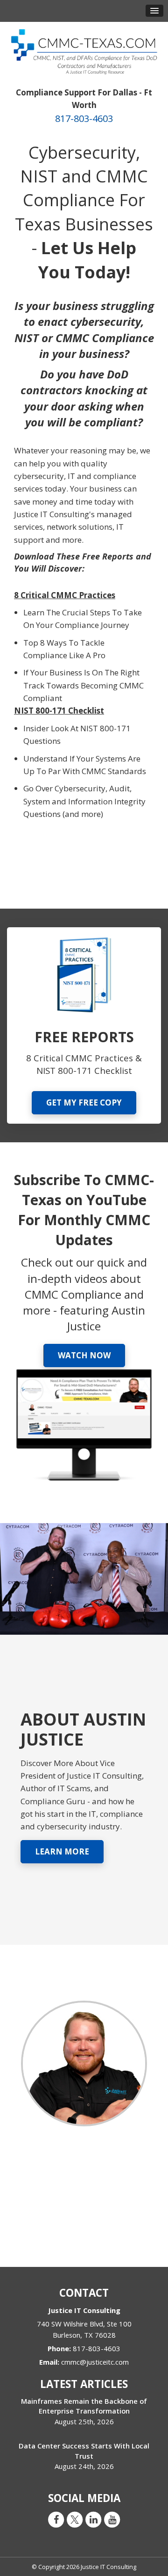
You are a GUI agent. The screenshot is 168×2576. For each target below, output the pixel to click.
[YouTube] (112, 2519)
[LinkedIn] (93, 2519)
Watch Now (84, 1355)
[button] (154, 11)
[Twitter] (75, 2519)
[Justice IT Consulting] (84, 51)
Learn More (62, 1851)
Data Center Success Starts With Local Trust (84, 2451)
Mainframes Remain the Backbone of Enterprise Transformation (84, 2406)
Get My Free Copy (84, 1103)
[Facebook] (56, 2519)
